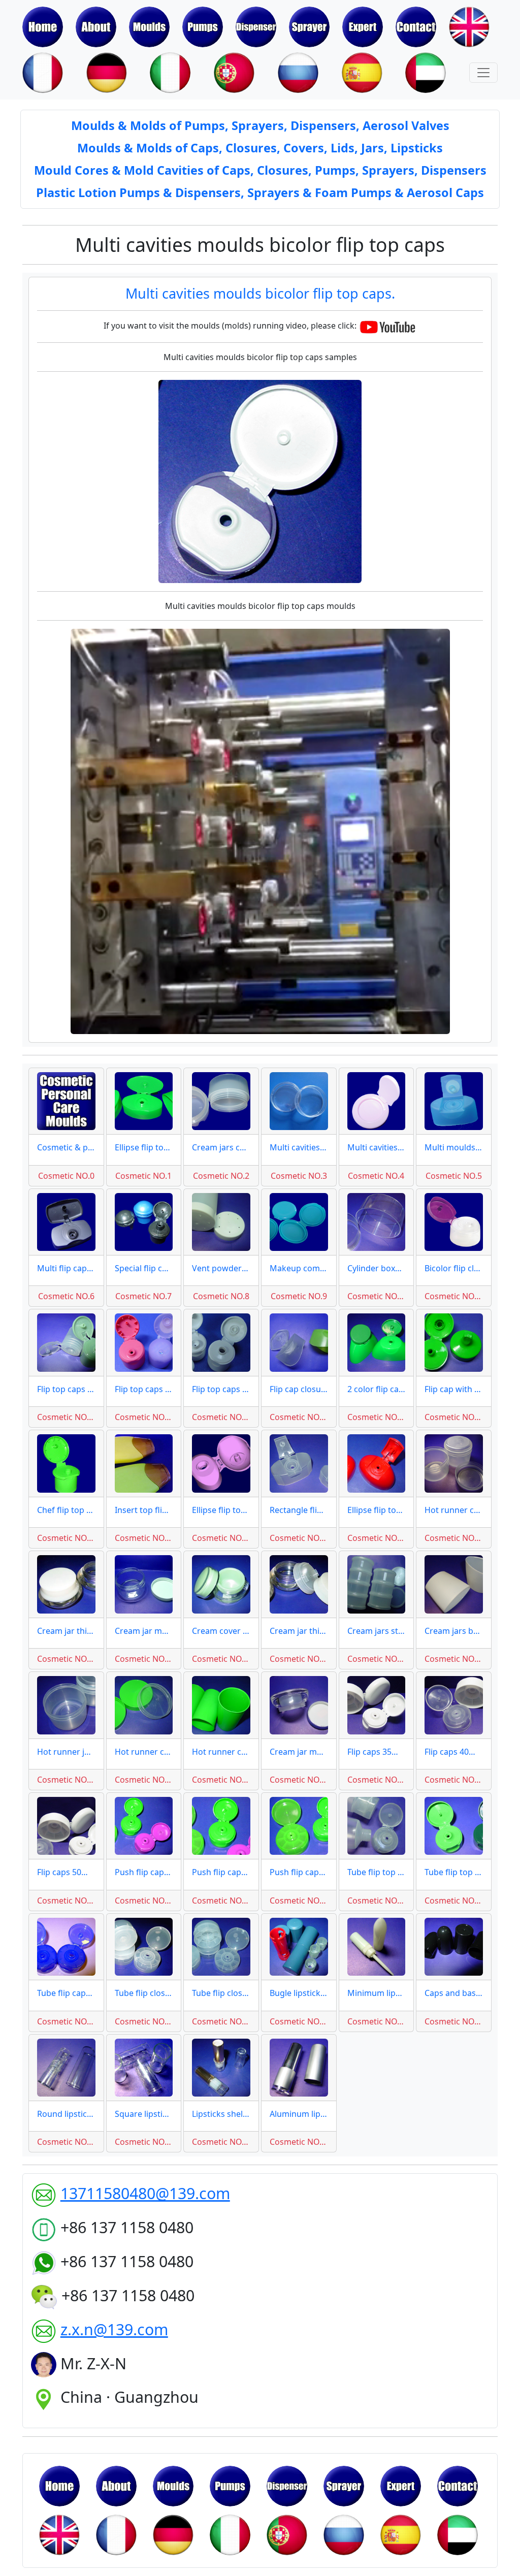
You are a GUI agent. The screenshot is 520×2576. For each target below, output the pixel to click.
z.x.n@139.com (114, 2329)
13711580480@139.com (145, 2193)
